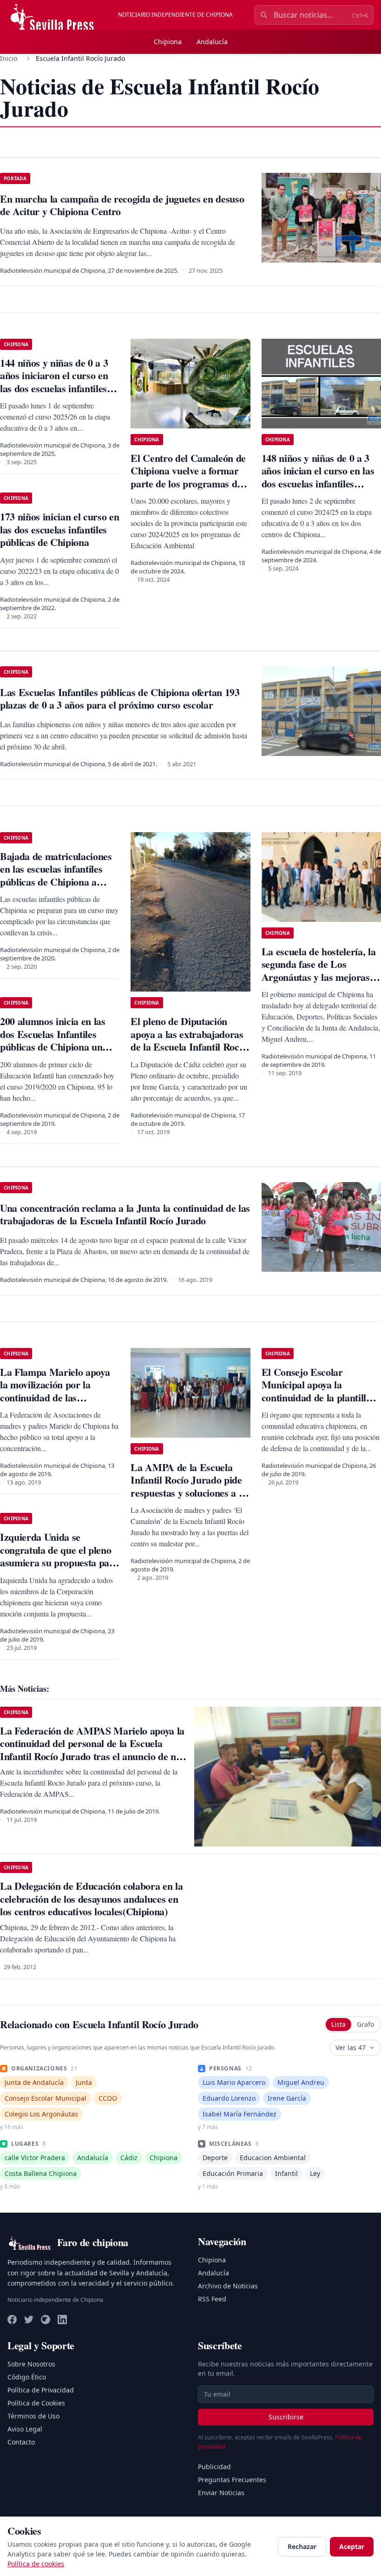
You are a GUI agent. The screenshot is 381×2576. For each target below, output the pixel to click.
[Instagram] (46, 2320)
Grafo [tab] (365, 2024)
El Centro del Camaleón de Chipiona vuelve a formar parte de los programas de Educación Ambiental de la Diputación (188, 483)
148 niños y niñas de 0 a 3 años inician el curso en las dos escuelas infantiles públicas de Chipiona (318, 477)
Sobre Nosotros (31, 2364)
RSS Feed (212, 2299)
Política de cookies (36, 2564)
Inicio (9, 58)
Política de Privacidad (41, 2390)
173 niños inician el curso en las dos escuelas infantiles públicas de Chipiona (59, 529)
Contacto (21, 2442)
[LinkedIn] (62, 2320)
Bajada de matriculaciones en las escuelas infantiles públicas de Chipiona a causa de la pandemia (56, 875)
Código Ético (27, 2377)
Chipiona (168, 42)
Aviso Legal (25, 2429)
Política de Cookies (36, 2403)
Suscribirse (286, 2417)
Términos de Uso (33, 2416)
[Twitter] (29, 2320)
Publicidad (214, 2467)
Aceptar (352, 2546)
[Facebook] (12, 2320)
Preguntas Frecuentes (232, 2480)
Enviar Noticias (221, 2493)
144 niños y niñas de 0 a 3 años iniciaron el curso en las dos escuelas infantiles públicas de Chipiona (54, 382)
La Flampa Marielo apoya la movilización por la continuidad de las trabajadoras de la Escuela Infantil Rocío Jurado (56, 1397)
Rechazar (302, 2546)
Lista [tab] (338, 2024)
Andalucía (212, 42)
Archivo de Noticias (228, 2286)
